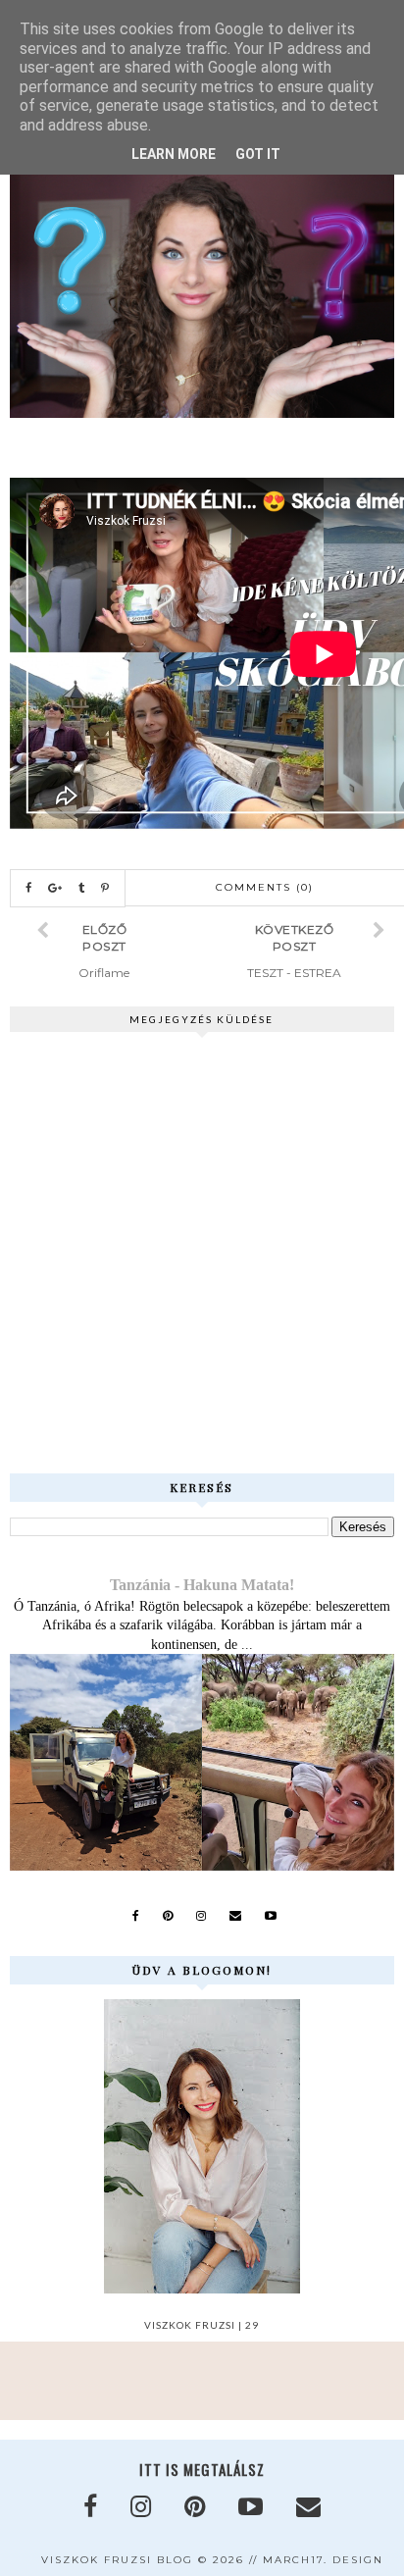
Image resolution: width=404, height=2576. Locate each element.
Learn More (174, 154)
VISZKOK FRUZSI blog (117, 2560)
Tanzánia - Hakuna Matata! (202, 1585)
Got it (258, 154)
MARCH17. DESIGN (323, 2560)
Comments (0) (265, 887)
